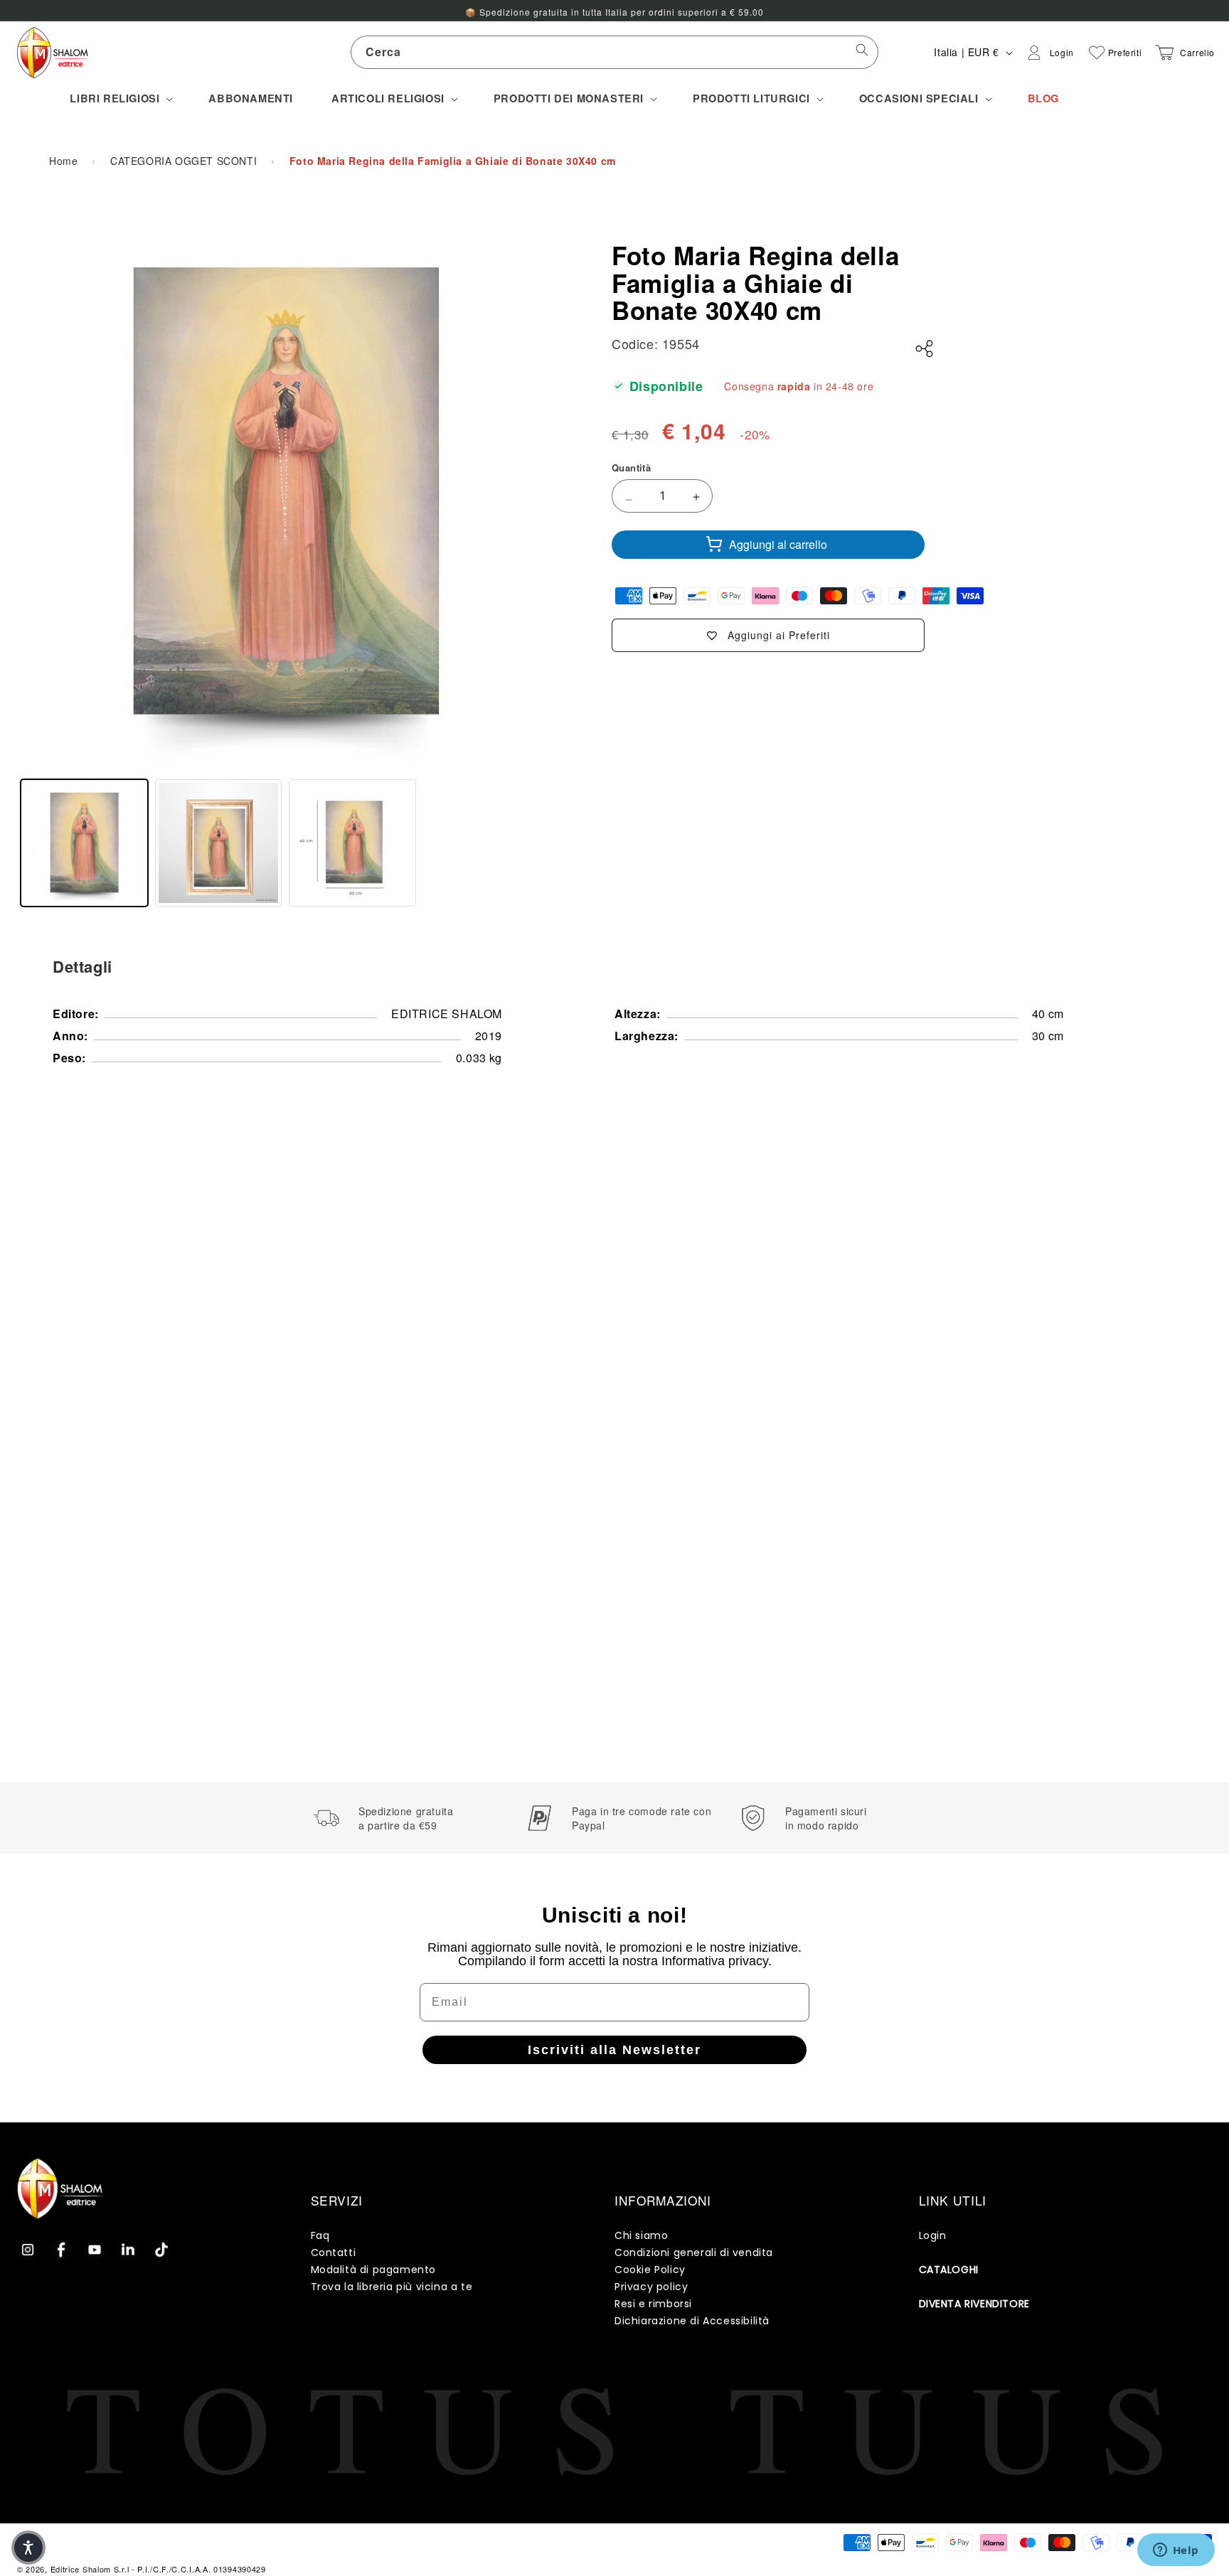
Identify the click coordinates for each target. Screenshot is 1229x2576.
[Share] (925, 349)
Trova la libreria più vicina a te (392, 2287)
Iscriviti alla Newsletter (614, 2050)
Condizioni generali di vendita (694, 2252)
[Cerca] (862, 52)
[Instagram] (28, 2250)
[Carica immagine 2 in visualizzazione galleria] (219, 843)
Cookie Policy (650, 2270)
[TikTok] (161, 2250)
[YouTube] (95, 2250)
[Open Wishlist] (1097, 53)
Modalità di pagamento (374, 2270)
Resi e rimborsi (653, 2304)
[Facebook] (61, 2250)
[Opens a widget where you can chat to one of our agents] (1176, 2551)
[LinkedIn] (128, 2250)
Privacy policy (651, 2287)
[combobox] (614, 52)
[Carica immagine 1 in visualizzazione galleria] (84, 843)
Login (933, 2235)
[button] (120, 98)
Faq (320, 2235)
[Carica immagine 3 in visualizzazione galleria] (352, 843)
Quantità (631, 467)
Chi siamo (641, 2235)
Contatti (334, 2252)
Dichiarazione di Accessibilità (692, 2321)
